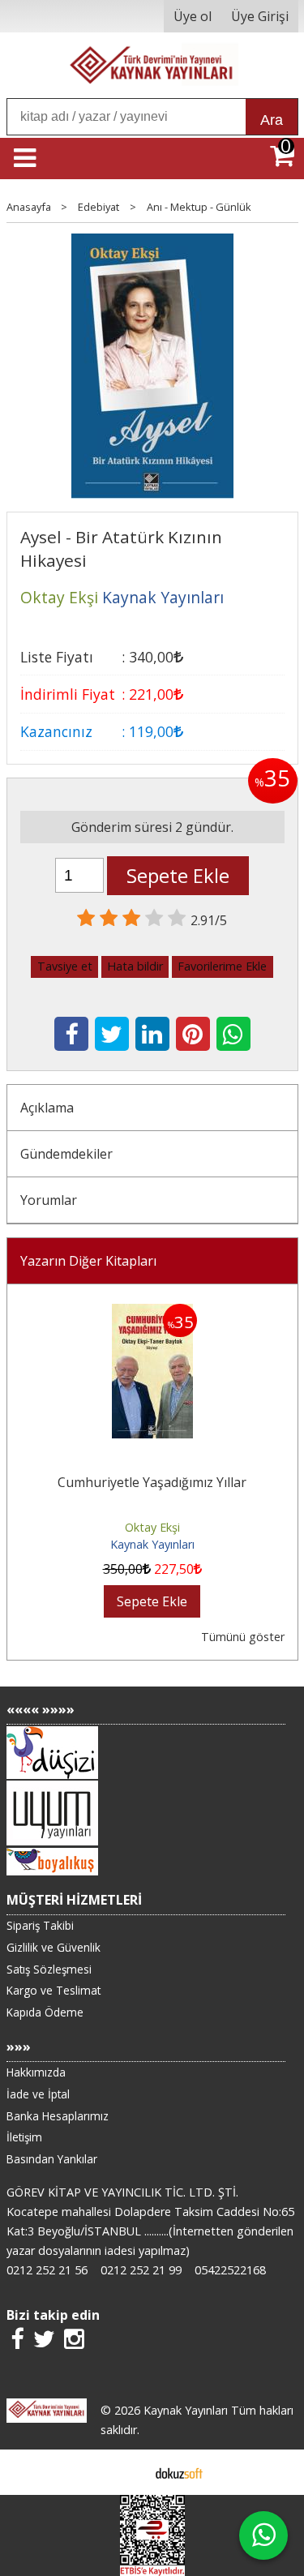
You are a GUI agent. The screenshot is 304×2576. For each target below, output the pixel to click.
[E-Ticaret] (179, 2472)
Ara (272, 120)
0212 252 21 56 (47, 2270)
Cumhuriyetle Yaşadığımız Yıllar (152, 1482)
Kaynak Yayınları (152, 1544)
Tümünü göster (243, 1637)
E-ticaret (126, 2472)
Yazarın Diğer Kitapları (88, 1261)
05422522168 (230, 2270)
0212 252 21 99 (141, 2270)
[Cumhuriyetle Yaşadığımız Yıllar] (152, 1314)
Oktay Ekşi (152, 1527)
